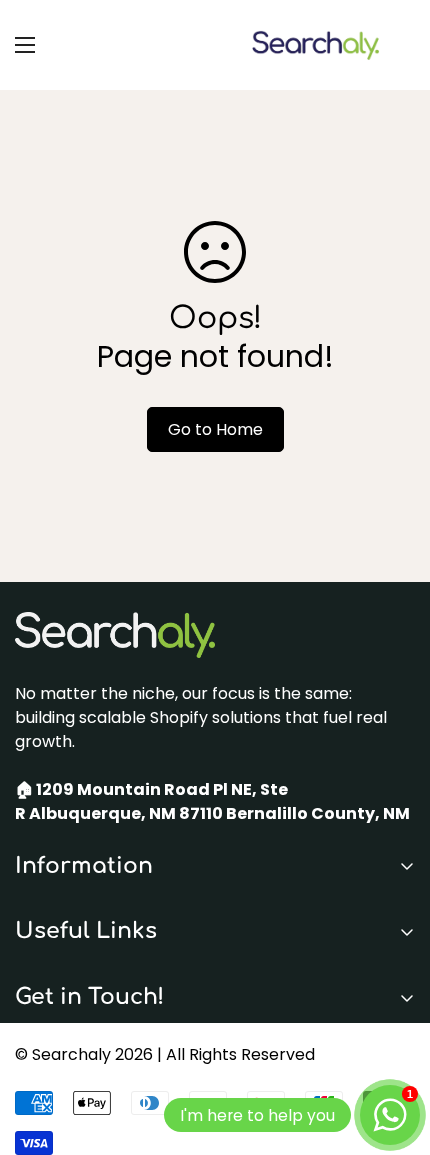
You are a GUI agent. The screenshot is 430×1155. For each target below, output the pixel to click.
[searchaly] (315, 45)
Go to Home (215, 429)
